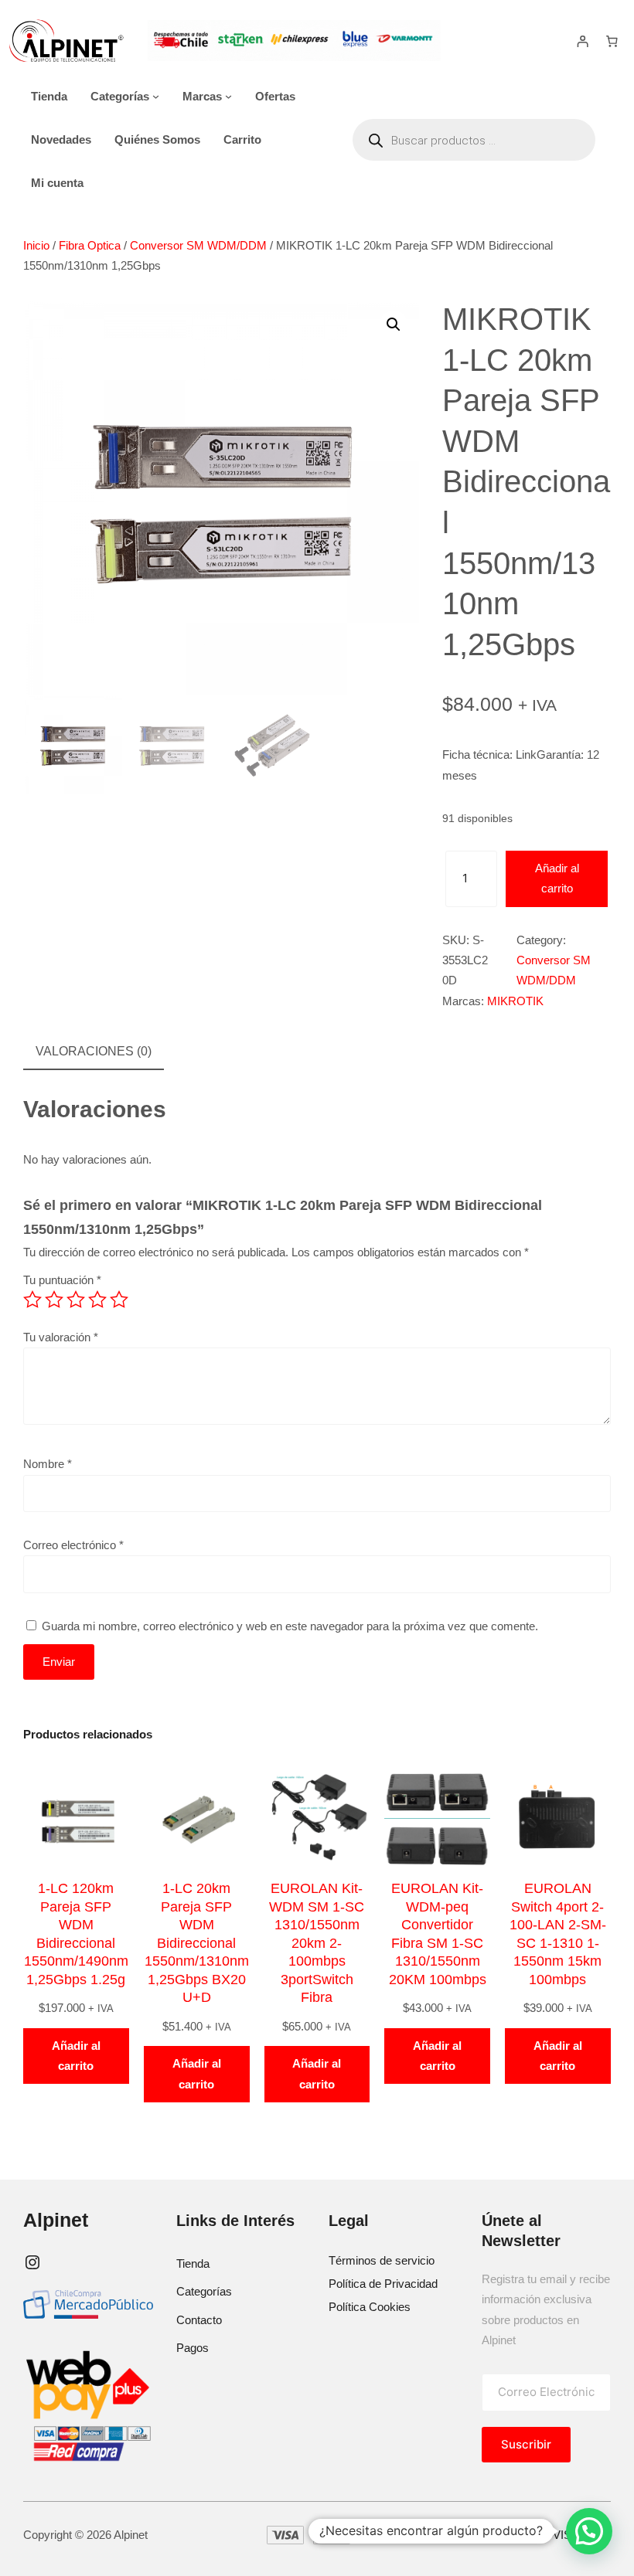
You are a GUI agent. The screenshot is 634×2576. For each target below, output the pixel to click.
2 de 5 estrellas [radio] (54, 1300)
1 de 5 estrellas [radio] (32, 1300)
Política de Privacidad (383, 2284)
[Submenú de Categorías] (156, 96)
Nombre (48, 1464)
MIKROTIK (515, 1001)
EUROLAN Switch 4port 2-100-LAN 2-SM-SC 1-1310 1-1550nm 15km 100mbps (558, 1934)
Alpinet (56, 2220)
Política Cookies (370, 2307)
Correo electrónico (73, 1545)
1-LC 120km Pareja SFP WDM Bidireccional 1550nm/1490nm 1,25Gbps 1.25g (76, 1934)
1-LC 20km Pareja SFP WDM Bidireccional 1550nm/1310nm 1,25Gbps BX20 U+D (197, 1943)
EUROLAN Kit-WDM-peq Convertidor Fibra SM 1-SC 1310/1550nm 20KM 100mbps (438, 1934)
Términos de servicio (382, 2260)
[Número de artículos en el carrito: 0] (612, 41)
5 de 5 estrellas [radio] (119, 1300)
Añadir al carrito (557, 878)
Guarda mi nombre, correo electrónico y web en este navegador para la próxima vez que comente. (290, 1626)
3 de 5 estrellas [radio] (76, 1300)
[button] (394, 325)
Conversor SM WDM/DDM (198, 245)
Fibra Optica (90, 245)
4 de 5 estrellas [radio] (97, 1300)
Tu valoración (61, 1337)
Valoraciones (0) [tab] (94, 1051)
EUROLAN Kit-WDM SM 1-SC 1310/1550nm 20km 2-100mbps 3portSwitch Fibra (317, 1943)
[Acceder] (583, 41)
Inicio (36, 245)
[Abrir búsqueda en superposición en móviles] (474, 140)
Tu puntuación (62, 1280)
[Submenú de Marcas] (228, 96)
